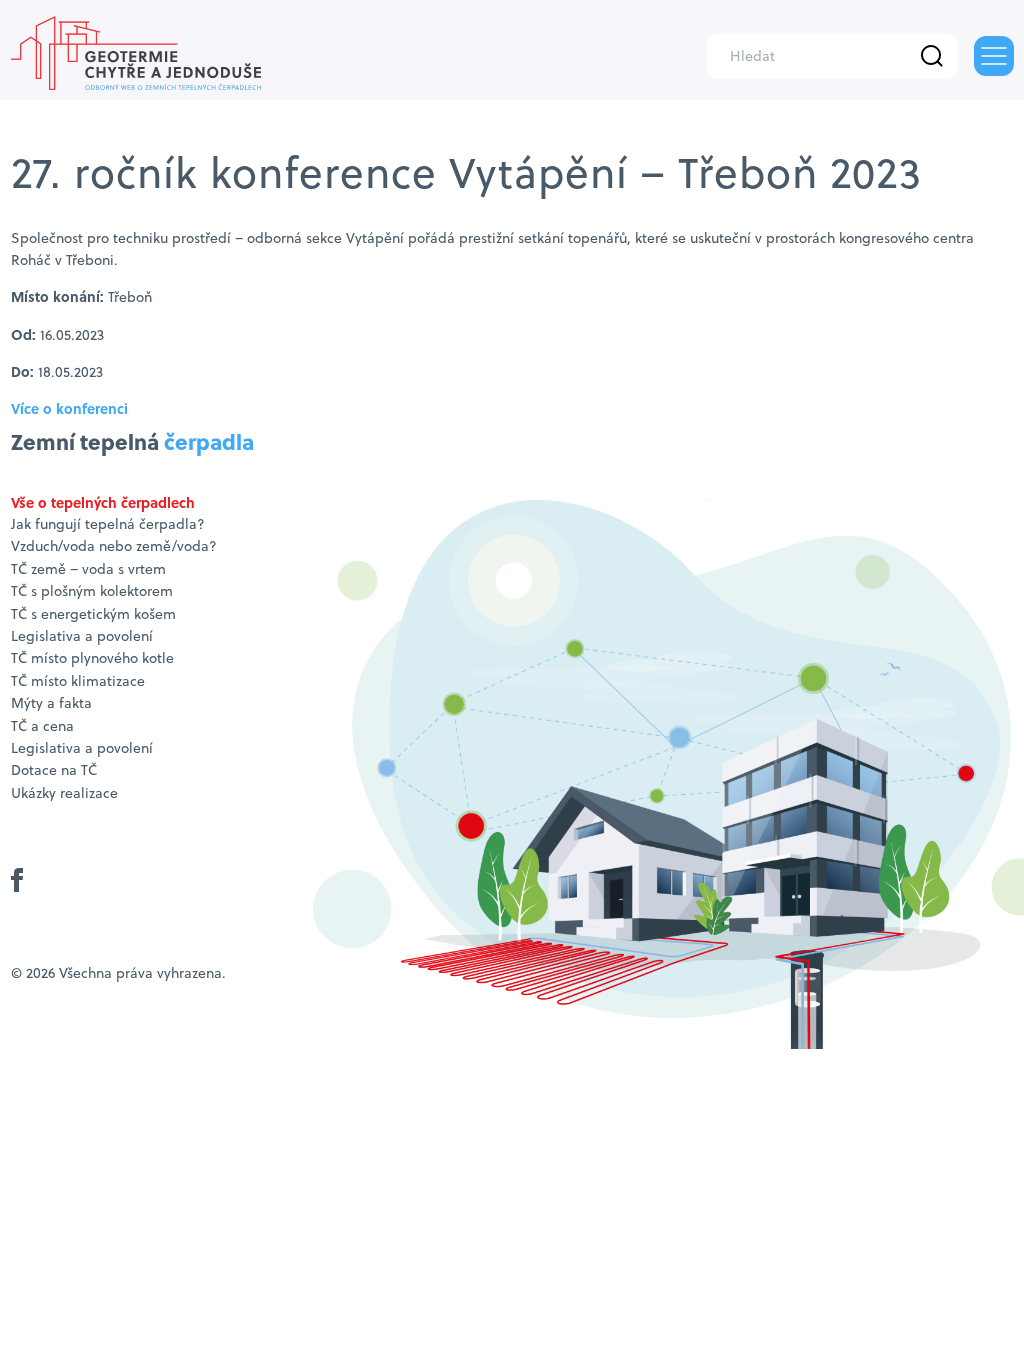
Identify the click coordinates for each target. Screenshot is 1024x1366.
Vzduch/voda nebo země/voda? (114, 546)
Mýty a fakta (51, 703)
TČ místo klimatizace (78, 681)
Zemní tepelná (132, 441)
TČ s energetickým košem (93, 614)
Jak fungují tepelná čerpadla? (108, 524)
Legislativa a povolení (82, 636)
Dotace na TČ (54, 770)
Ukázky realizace (64, 793)
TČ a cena (42, 726)
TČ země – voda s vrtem (88, 569)
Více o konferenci (69, 408)
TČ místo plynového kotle (92, 658)
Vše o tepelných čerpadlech (103, 502)
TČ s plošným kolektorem (92, 591)
